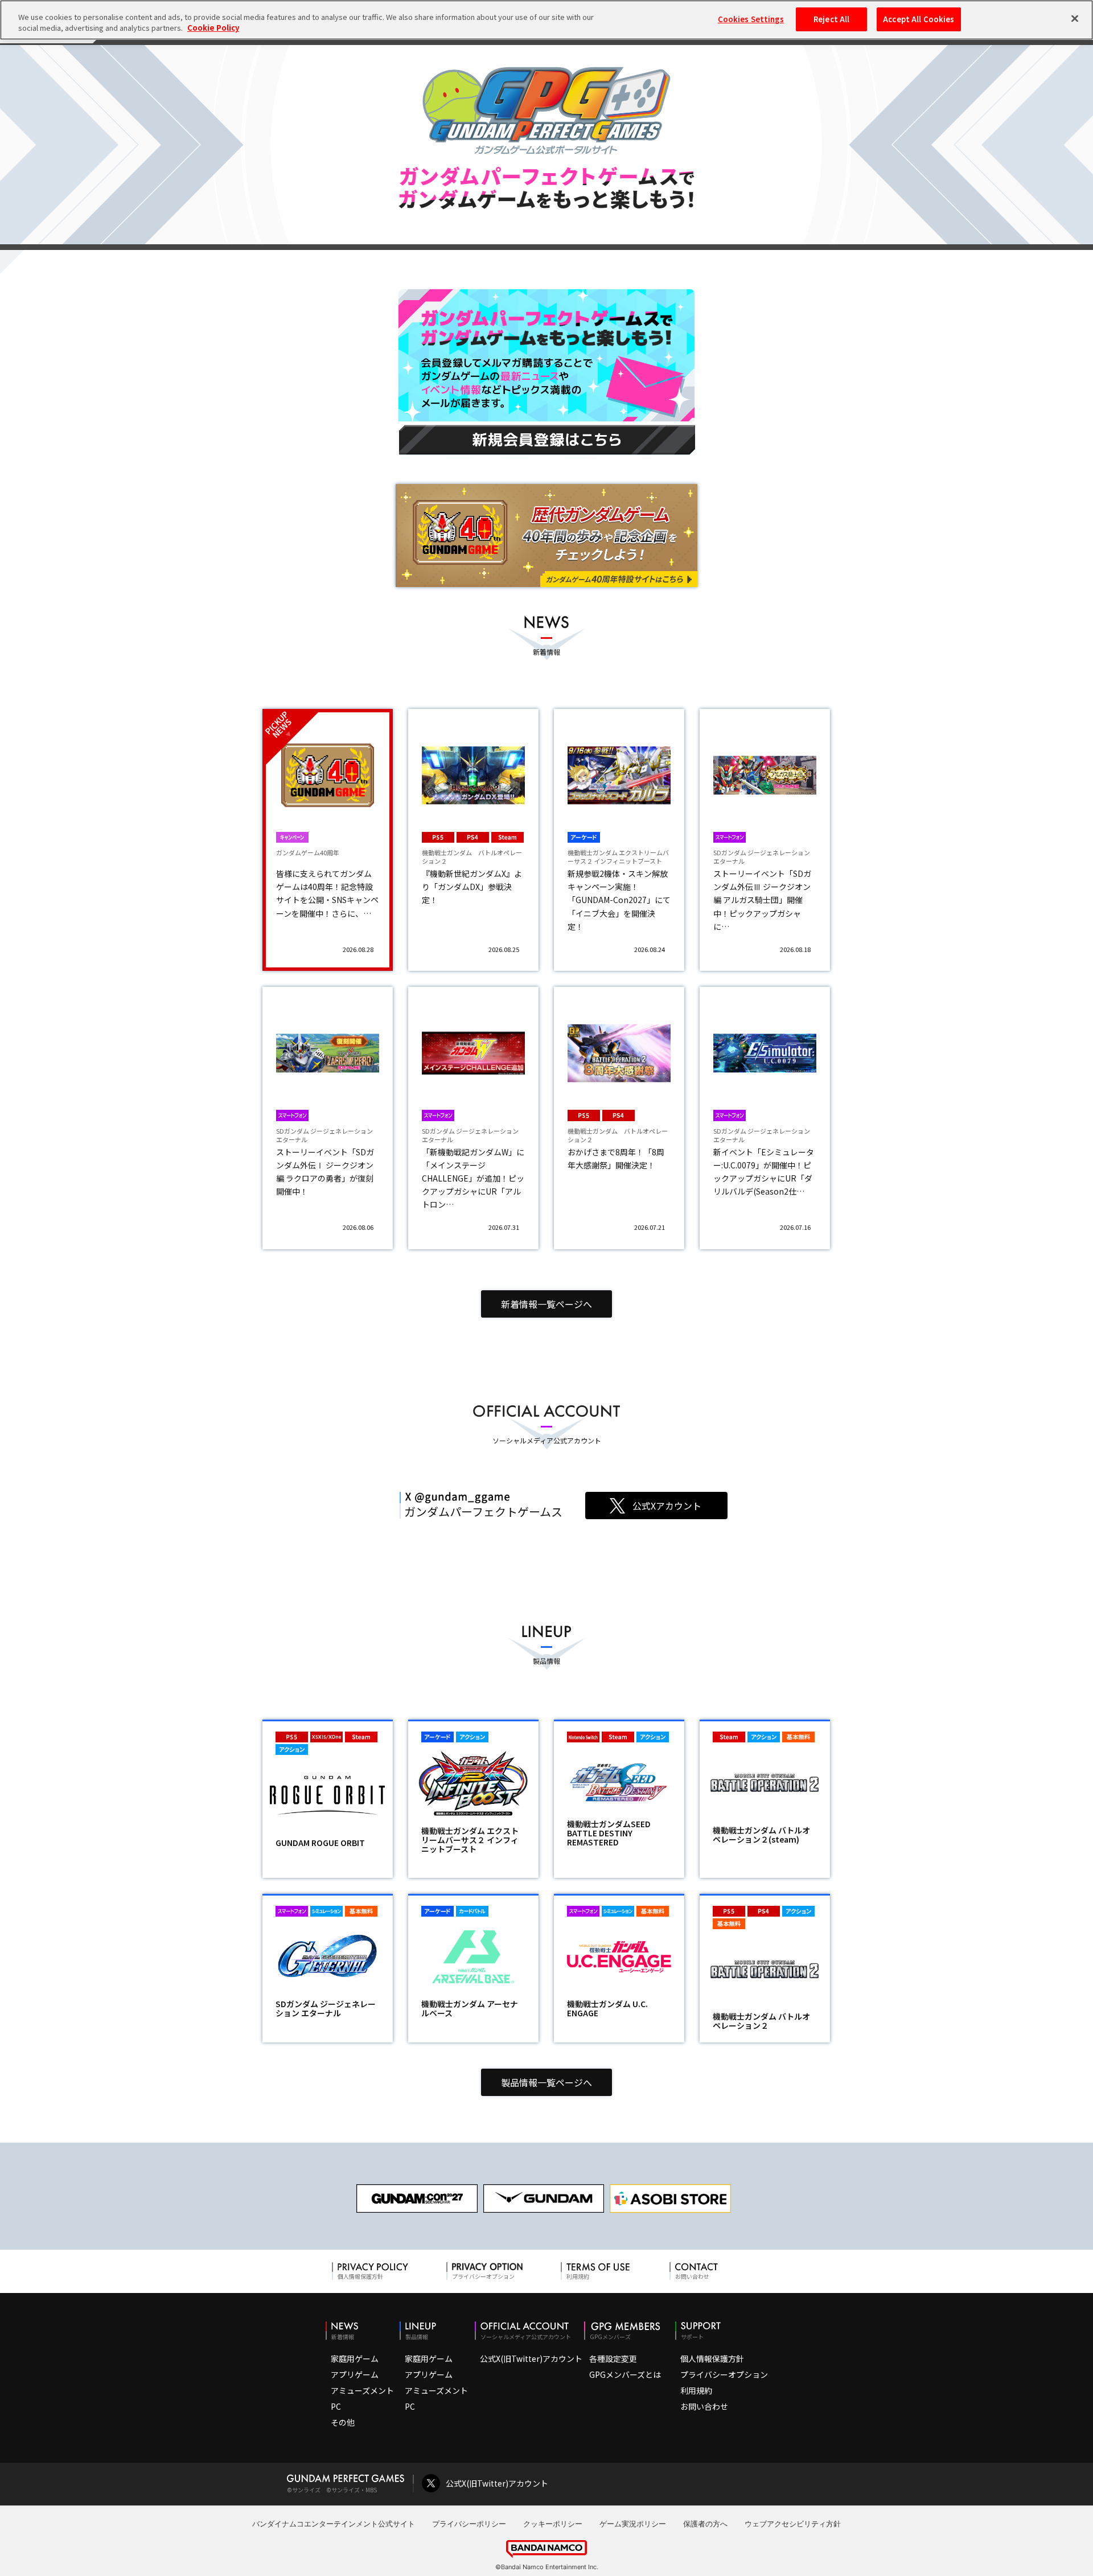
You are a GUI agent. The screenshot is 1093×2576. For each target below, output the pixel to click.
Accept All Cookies (919, 19)
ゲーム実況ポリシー (633, 2524)
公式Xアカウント (667, 1506)
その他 (343, 2422)
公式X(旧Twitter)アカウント (531, 2358)
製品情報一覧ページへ (546, 2082)
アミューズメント (362, 2390)
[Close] (1075, 18)
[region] (546, 20)
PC (336, 2406)
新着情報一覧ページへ (546, 1304)
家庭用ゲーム (355, 2358)
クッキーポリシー (553, 2524)
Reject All (831, 19)
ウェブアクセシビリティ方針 (793, 2524)
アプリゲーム (355, 2374)
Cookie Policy (213, 28)
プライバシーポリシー (469, 2524)
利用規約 (696, 2390)
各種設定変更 (613, 2358)
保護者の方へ (705, 2524)
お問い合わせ (704, 2406)
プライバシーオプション (724, 2374)
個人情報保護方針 (712, 2358)
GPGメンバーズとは (625, 2374)
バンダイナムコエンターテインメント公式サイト (334, 2524)
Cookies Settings (751, 19)
